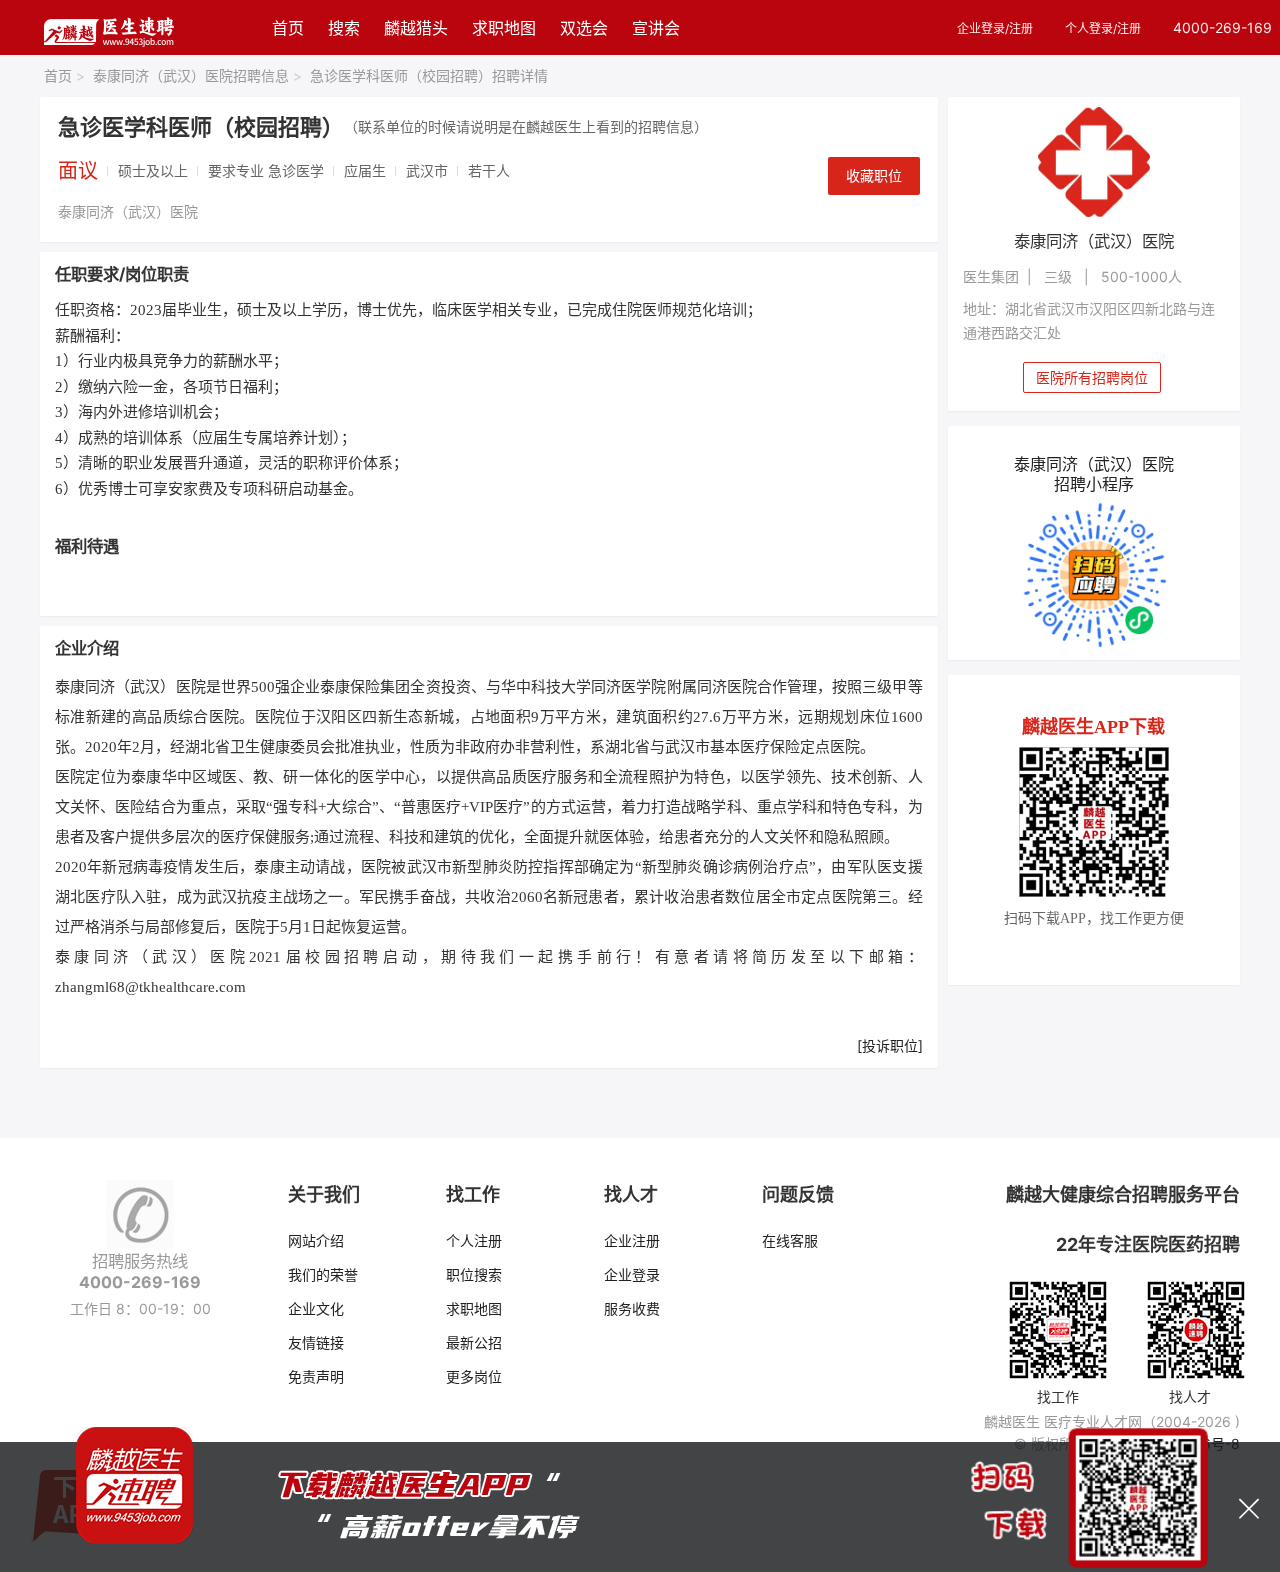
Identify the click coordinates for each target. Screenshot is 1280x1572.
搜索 (344, 28)
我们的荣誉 (323, 1274)
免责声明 (316, 1376)
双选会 (584, 28)
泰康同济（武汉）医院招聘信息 (197, 75)
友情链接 (316, 1342)
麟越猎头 (416, 28)
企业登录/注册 (995, 28)
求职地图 (504, 28)
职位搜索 (474, 1274)
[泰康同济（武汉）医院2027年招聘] (1094, 162)
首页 (288, 28)
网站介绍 (316, 1240)
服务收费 (632, 1308)
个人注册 (474, 1240)
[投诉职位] (890, 1045)
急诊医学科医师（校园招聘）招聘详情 (429, 75)
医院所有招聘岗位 (1092, 377)
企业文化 (316, 1308)
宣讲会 (656, 28)
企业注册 (632, 1240)
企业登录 (632, 1274)
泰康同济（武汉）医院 (128, 211)
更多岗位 (474, 1376)
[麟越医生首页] (108, 27)
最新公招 (474, 1342)
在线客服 (790, 1240)
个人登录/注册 (1103, 28)
